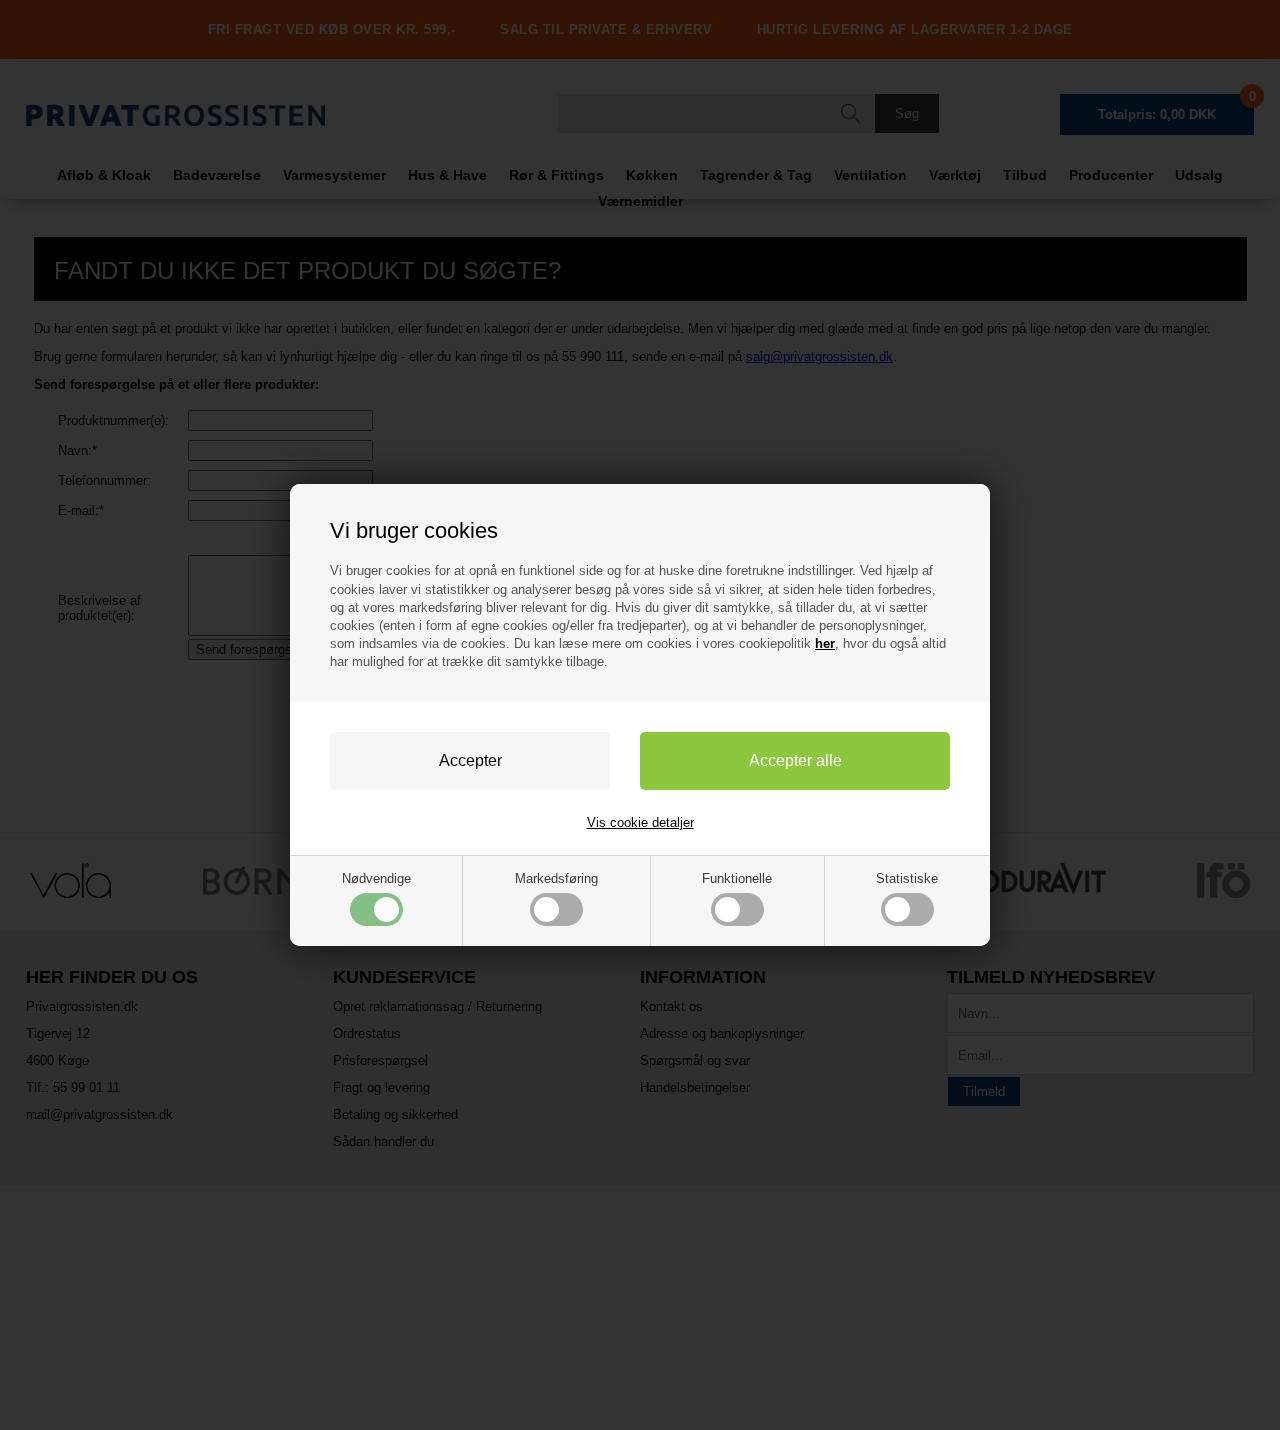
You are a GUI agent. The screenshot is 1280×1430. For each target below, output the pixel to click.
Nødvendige (376, 878)
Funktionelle (737, 878)
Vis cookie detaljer (640, 822)
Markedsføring (556, 878)
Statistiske (907, 878)
